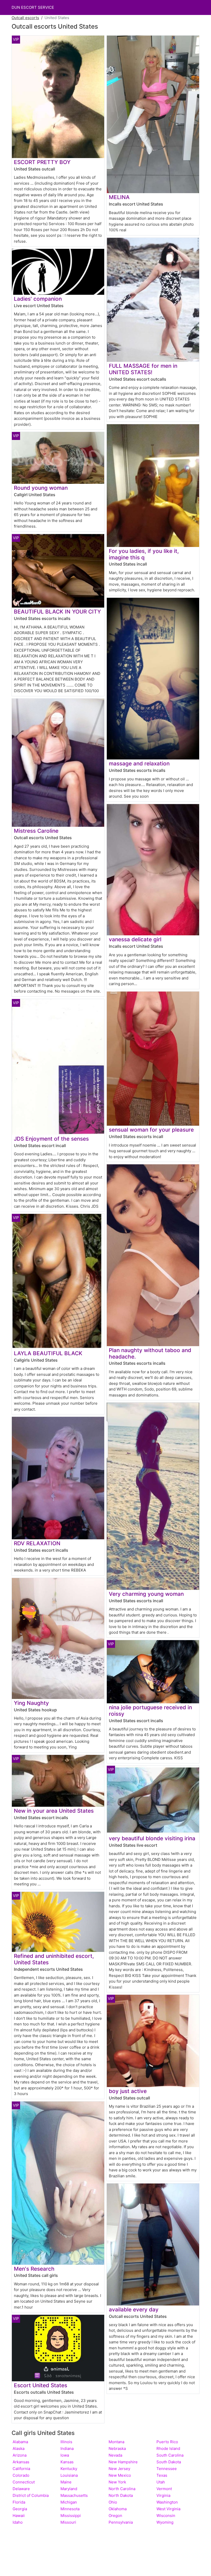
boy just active (128, 2091)
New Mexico (120, 2475)
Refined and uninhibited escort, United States (54, 1959)
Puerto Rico (167, 2442)
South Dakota (169, 2462)
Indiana (67, 2448)
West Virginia (168, 2509)
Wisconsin (166, 2516)
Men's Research (34, 2269)
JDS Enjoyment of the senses (51, 1139)
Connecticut (24, 2482)
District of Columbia (31, 2495)
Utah (161, 2482)
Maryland (69, 2489)
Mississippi (71, 2516)
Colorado (21, 2475)
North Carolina (122, 2489)
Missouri (68, 2522)
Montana (116, 2442)
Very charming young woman (146, 1594)
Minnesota (70, 2509)
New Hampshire (123, 2462)
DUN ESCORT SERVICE (33, 7)
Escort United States (41, 2385)
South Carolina (170, 2455)
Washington (167, 2502)
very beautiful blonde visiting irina (152, 1838)
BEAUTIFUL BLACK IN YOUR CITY (57, 612)
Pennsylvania (121, 2522)
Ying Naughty (31, 1703)
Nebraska (117, 2448)
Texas (162, 2475)
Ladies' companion (38, 299)
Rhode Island (168, 2448)
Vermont (164, 2489)
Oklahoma (118, 2509)
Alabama (20, 2442)
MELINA (119, 197)
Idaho (18, 2522)
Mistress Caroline (36, 831)
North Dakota (121, 2495)
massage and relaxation (139, 763)
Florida (19, 2502)
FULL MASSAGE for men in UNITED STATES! (143, 369)
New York (117, 2482)
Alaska (19, 2448)
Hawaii (19, 2516)
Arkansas (21, 2462)
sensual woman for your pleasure (151, 1130)
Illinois (66, 2442)
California (21, 2469)
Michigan (69, 2502)
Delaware (21, 2489)
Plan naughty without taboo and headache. (150, 1353)
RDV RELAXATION (37, 1543)
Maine (66, 2482)
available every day (134, 2309)
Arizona (20, 2455)
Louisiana (69, 2475)
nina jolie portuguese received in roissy (150, 1711)
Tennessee (167, 2469)
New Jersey (119, 2469)
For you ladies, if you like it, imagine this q (144, 554)
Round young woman (41, 488)
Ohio (113, 2502)
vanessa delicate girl (135, 939)
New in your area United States (54, 1811)
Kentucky (69, 2469)
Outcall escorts (25, 18)
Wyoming (165, 2522)
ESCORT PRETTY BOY (42, 162)
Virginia (163, 2495)
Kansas (67, 2462)
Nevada (115, 2455)
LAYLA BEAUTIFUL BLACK (48, 1353)
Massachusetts (74, 2495)
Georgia (20, 2509)
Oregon (115, 2516)
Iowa (65, 2455)
